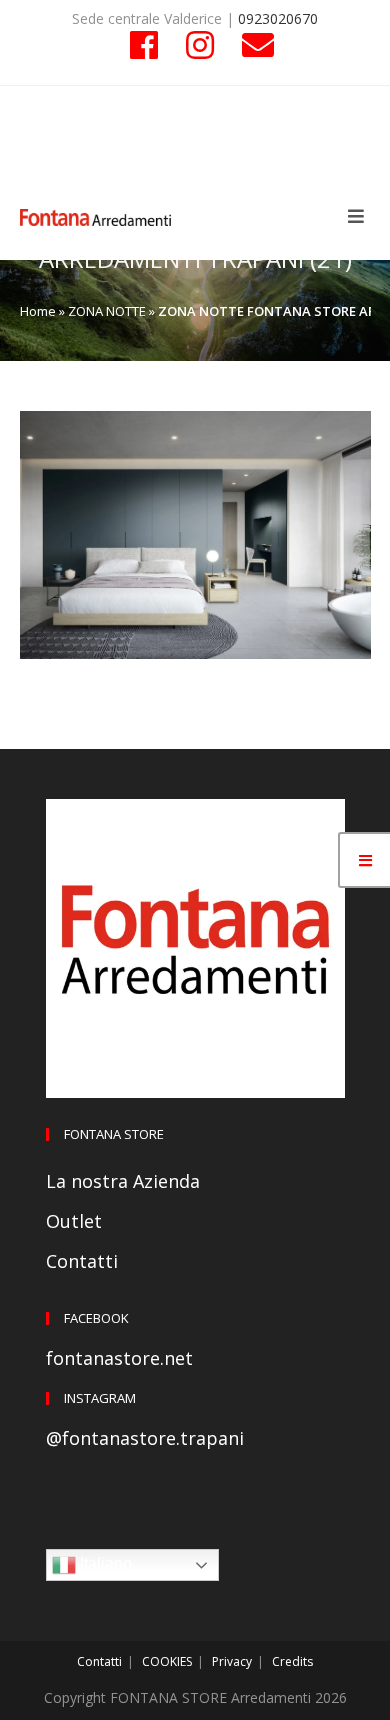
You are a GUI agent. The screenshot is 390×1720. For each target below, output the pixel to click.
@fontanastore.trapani (145, 1438)
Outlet (74, 1221)
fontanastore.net (119, 1358)
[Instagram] (200, 45)
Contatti (82, 1261)
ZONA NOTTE (107, 311)
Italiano (104, 1564)
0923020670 (278, 18)
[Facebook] (144, 45)
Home (38, 311)
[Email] (251, 45)
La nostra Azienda (123, 1181)
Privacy (232, 1661)
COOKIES (167, 1661)
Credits (292, 1661)
